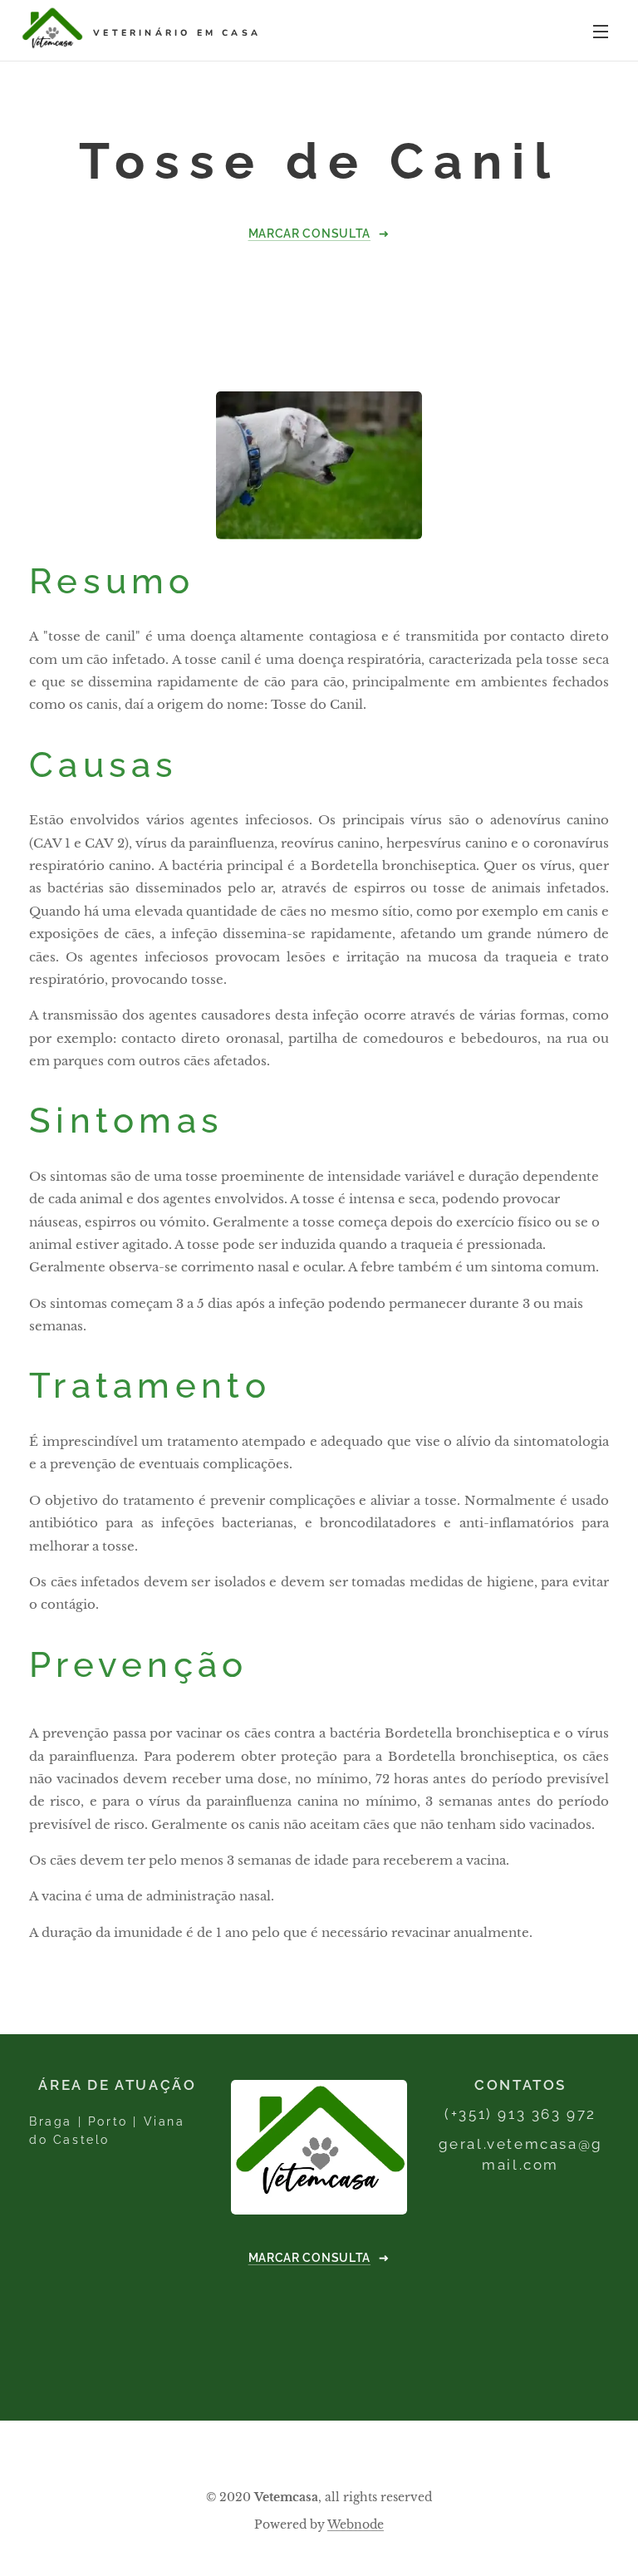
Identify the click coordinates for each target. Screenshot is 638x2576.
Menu (601, 31)
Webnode (356, 2524)
